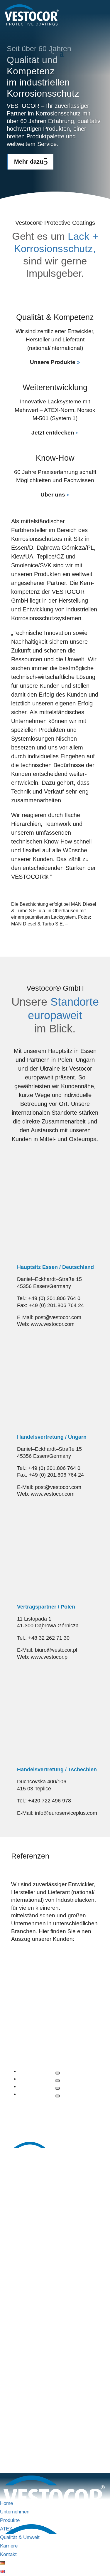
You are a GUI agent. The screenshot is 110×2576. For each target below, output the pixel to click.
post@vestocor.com (55, 2260)
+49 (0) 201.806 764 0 (51, 2239)
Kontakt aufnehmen (77, 30)
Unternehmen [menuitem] (15, 2512)
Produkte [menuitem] (10, 2520)
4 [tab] (57, 2096)
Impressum (23, 2425)
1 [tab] (57, 2073)
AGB (81, 2425)
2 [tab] (57, 2081)
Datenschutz (55, 2425)
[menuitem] (2, 2563)
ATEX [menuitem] (6, 2529)
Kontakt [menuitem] (8, 2554)
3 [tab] (57, 2088)
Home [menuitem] (6, 2503)
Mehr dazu (29, 162)
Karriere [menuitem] (9, 2546)
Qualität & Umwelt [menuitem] (20, 2537)
